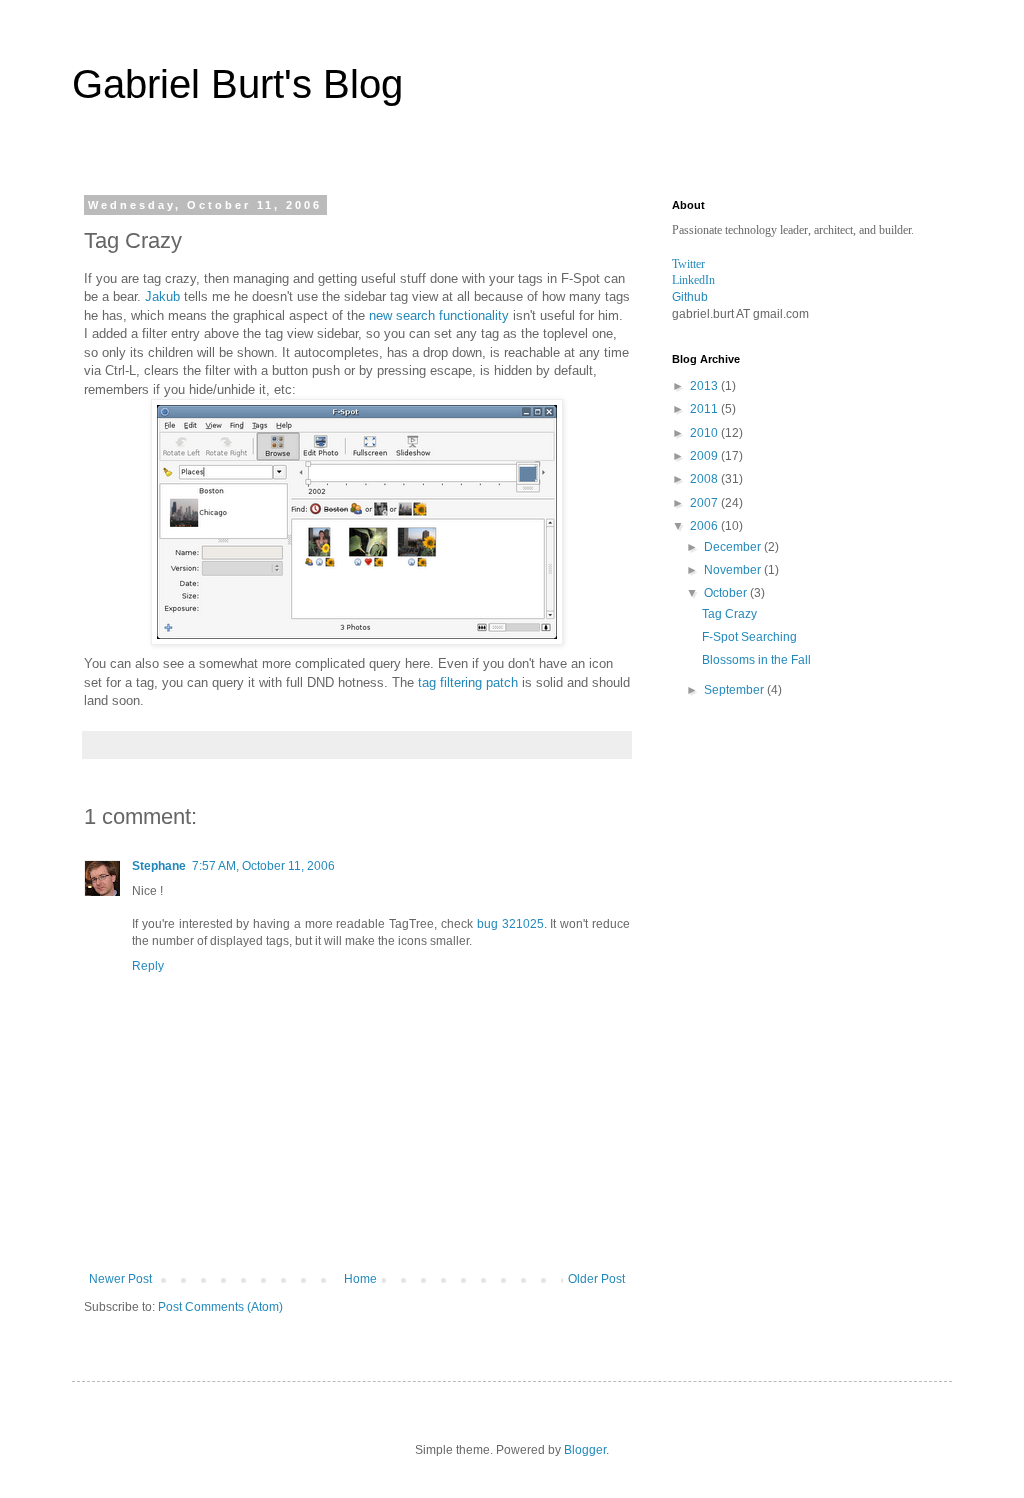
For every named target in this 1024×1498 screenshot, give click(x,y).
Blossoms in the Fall (756, 660)
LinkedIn (693, 280)
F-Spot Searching (749, 637)
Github (690, 297)
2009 (705, 456)
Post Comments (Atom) (220, 1307)
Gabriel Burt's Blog (237, 84)
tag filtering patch (468, 682)
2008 (705, 479)
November (734, 570)
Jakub (162, 296)
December (734, 547)
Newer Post (120, 1279)
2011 (705, 409)
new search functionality (439, 315)
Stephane (159, 866)
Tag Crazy (729, 614)
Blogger (585, 1450)
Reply (148, 966)
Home (360, 1279)
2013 (705, 386)
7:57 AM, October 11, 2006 (263, 866)
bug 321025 (510, 924)
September (735, 690)
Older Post (596, 1279)
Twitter (688, 264)
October (727, 593)
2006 (705, 526)
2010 (705, 433)
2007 (705, 503)
